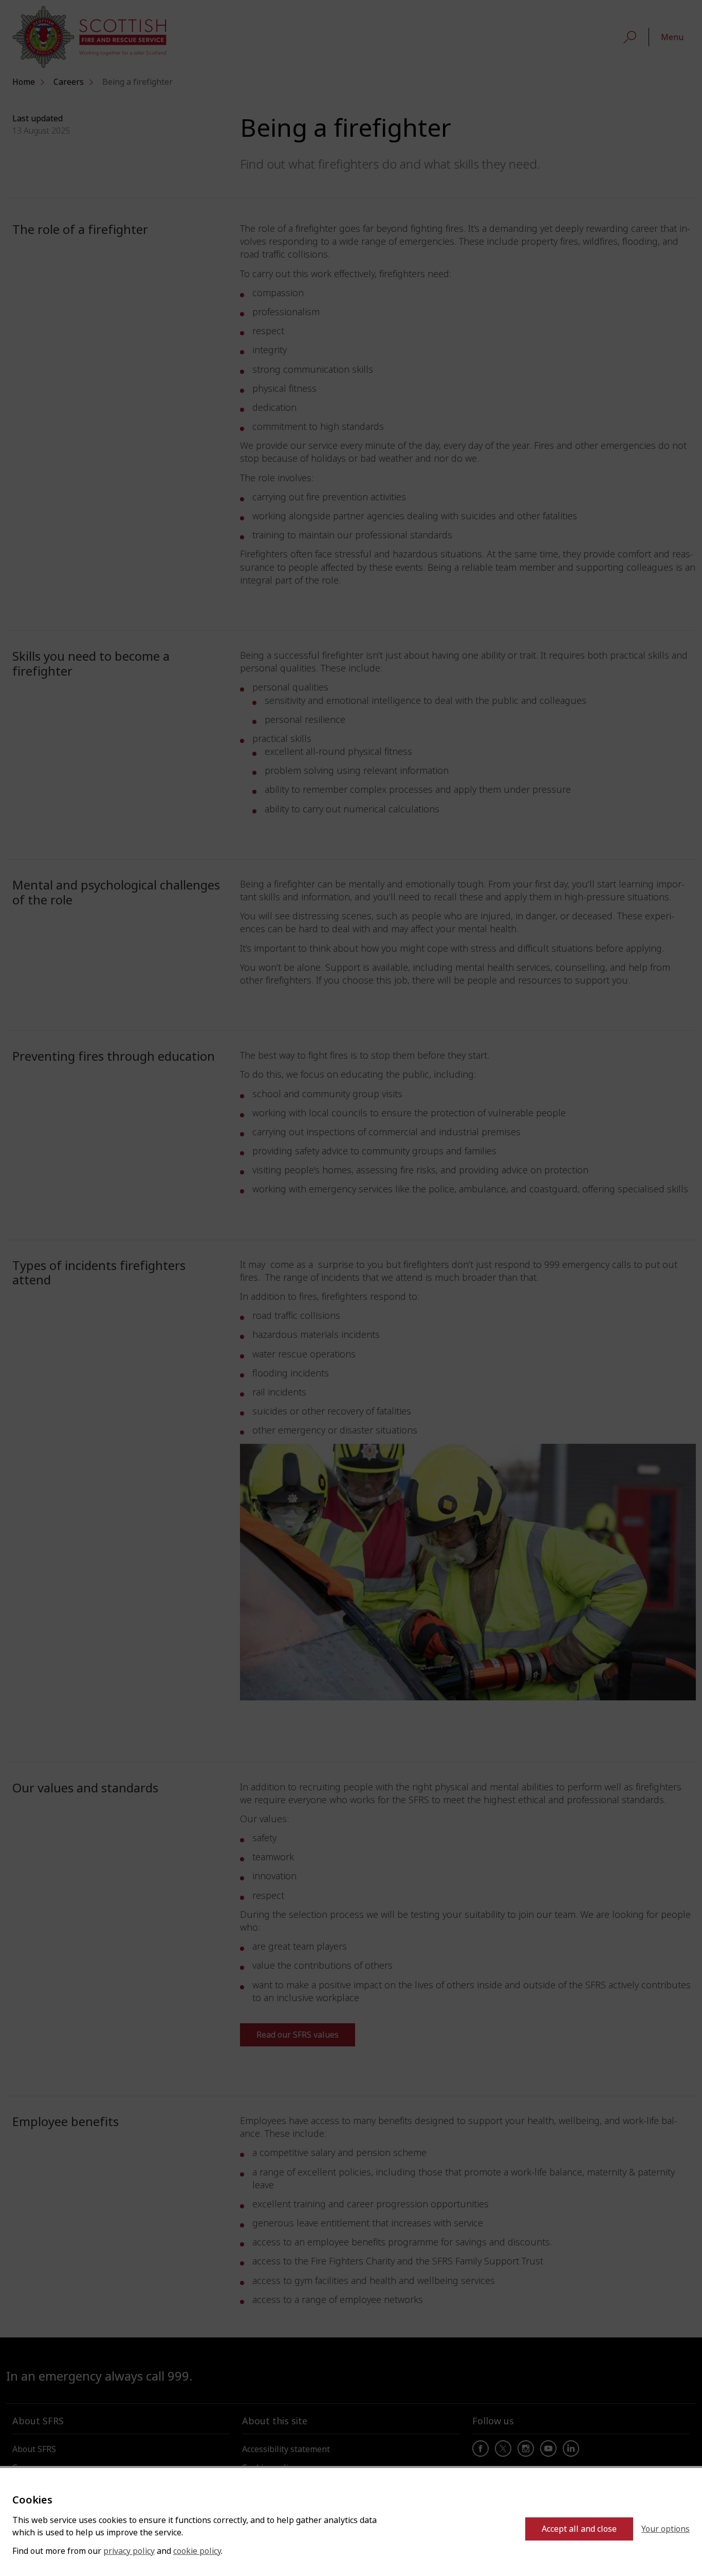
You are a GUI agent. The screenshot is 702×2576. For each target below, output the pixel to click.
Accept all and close (579, 2529)
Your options (666, 2529)
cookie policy (197, 2551)
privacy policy (129, 2551)
